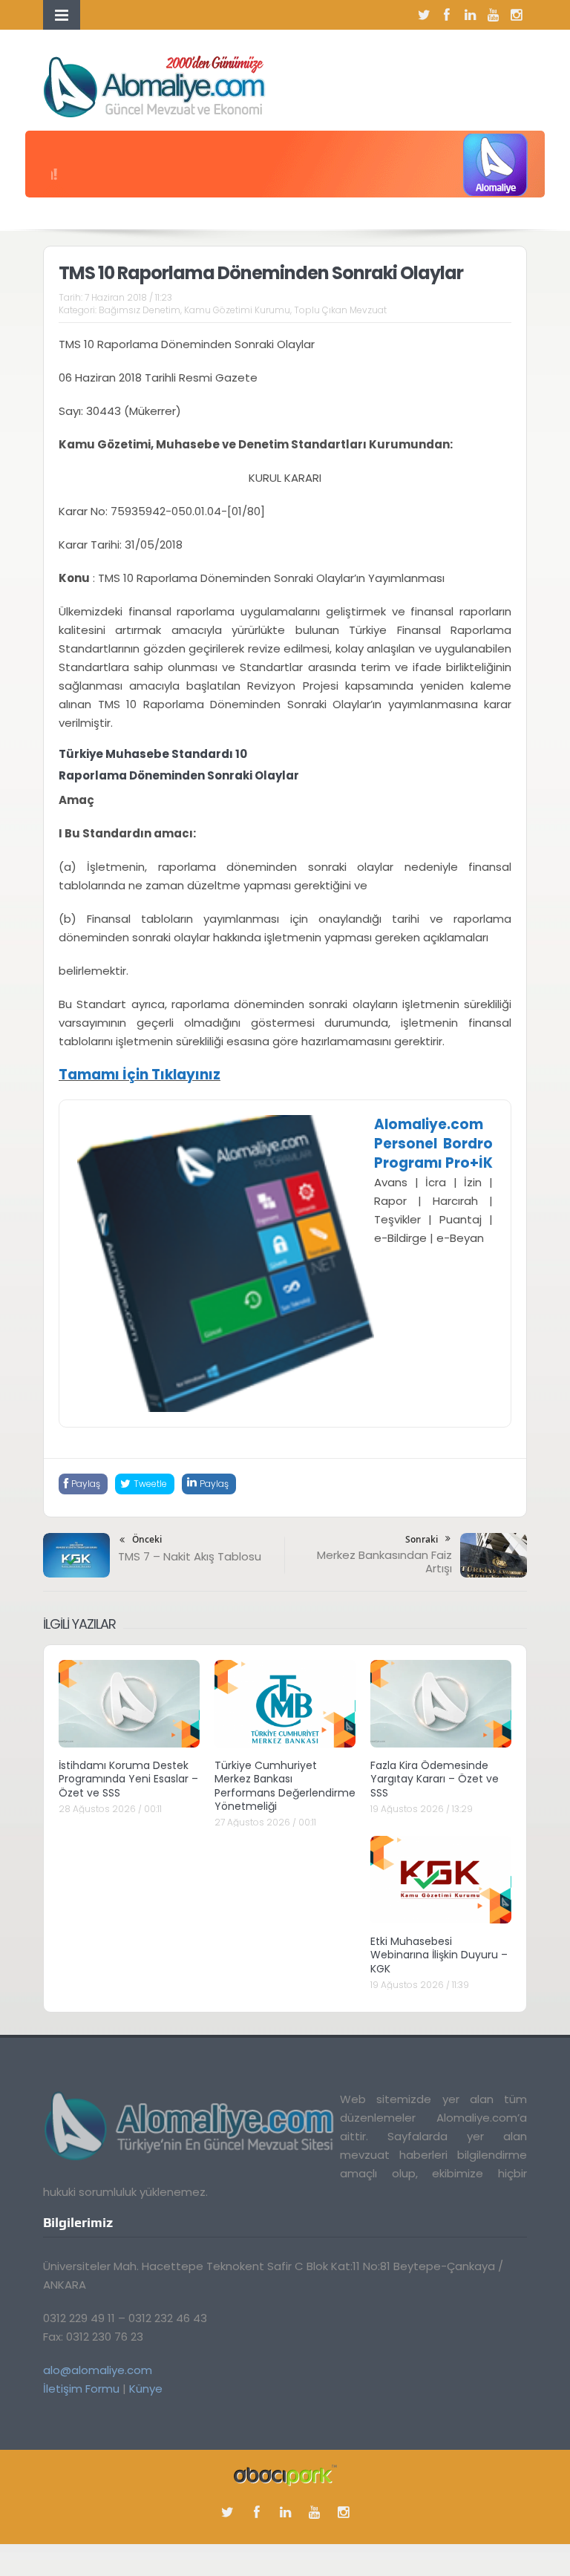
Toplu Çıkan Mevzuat (340, 310)
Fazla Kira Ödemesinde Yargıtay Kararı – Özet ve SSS (435, 1779)
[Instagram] (516, 15)
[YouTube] (493, 15)
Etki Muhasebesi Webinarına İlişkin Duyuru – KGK (439, 1955)
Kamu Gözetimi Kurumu (237, 310)
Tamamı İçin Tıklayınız (140, 1075)
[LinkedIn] (470, 15)
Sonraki (422, 1539)
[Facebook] (447, 15)
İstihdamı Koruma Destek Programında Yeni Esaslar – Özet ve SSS (128, 1779)
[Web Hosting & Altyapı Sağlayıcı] (285, 2474)
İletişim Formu (81, 2389)
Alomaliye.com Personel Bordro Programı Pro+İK (433, 1144)
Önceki (147, 1539)
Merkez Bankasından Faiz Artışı (384, 1562)
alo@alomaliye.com (98, 2370)
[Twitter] (424, 15)
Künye (146, 2389)
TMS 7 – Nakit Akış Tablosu (190, 1556)
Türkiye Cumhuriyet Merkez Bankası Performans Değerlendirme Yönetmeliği (285, 1786)
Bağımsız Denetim (140, 310)
